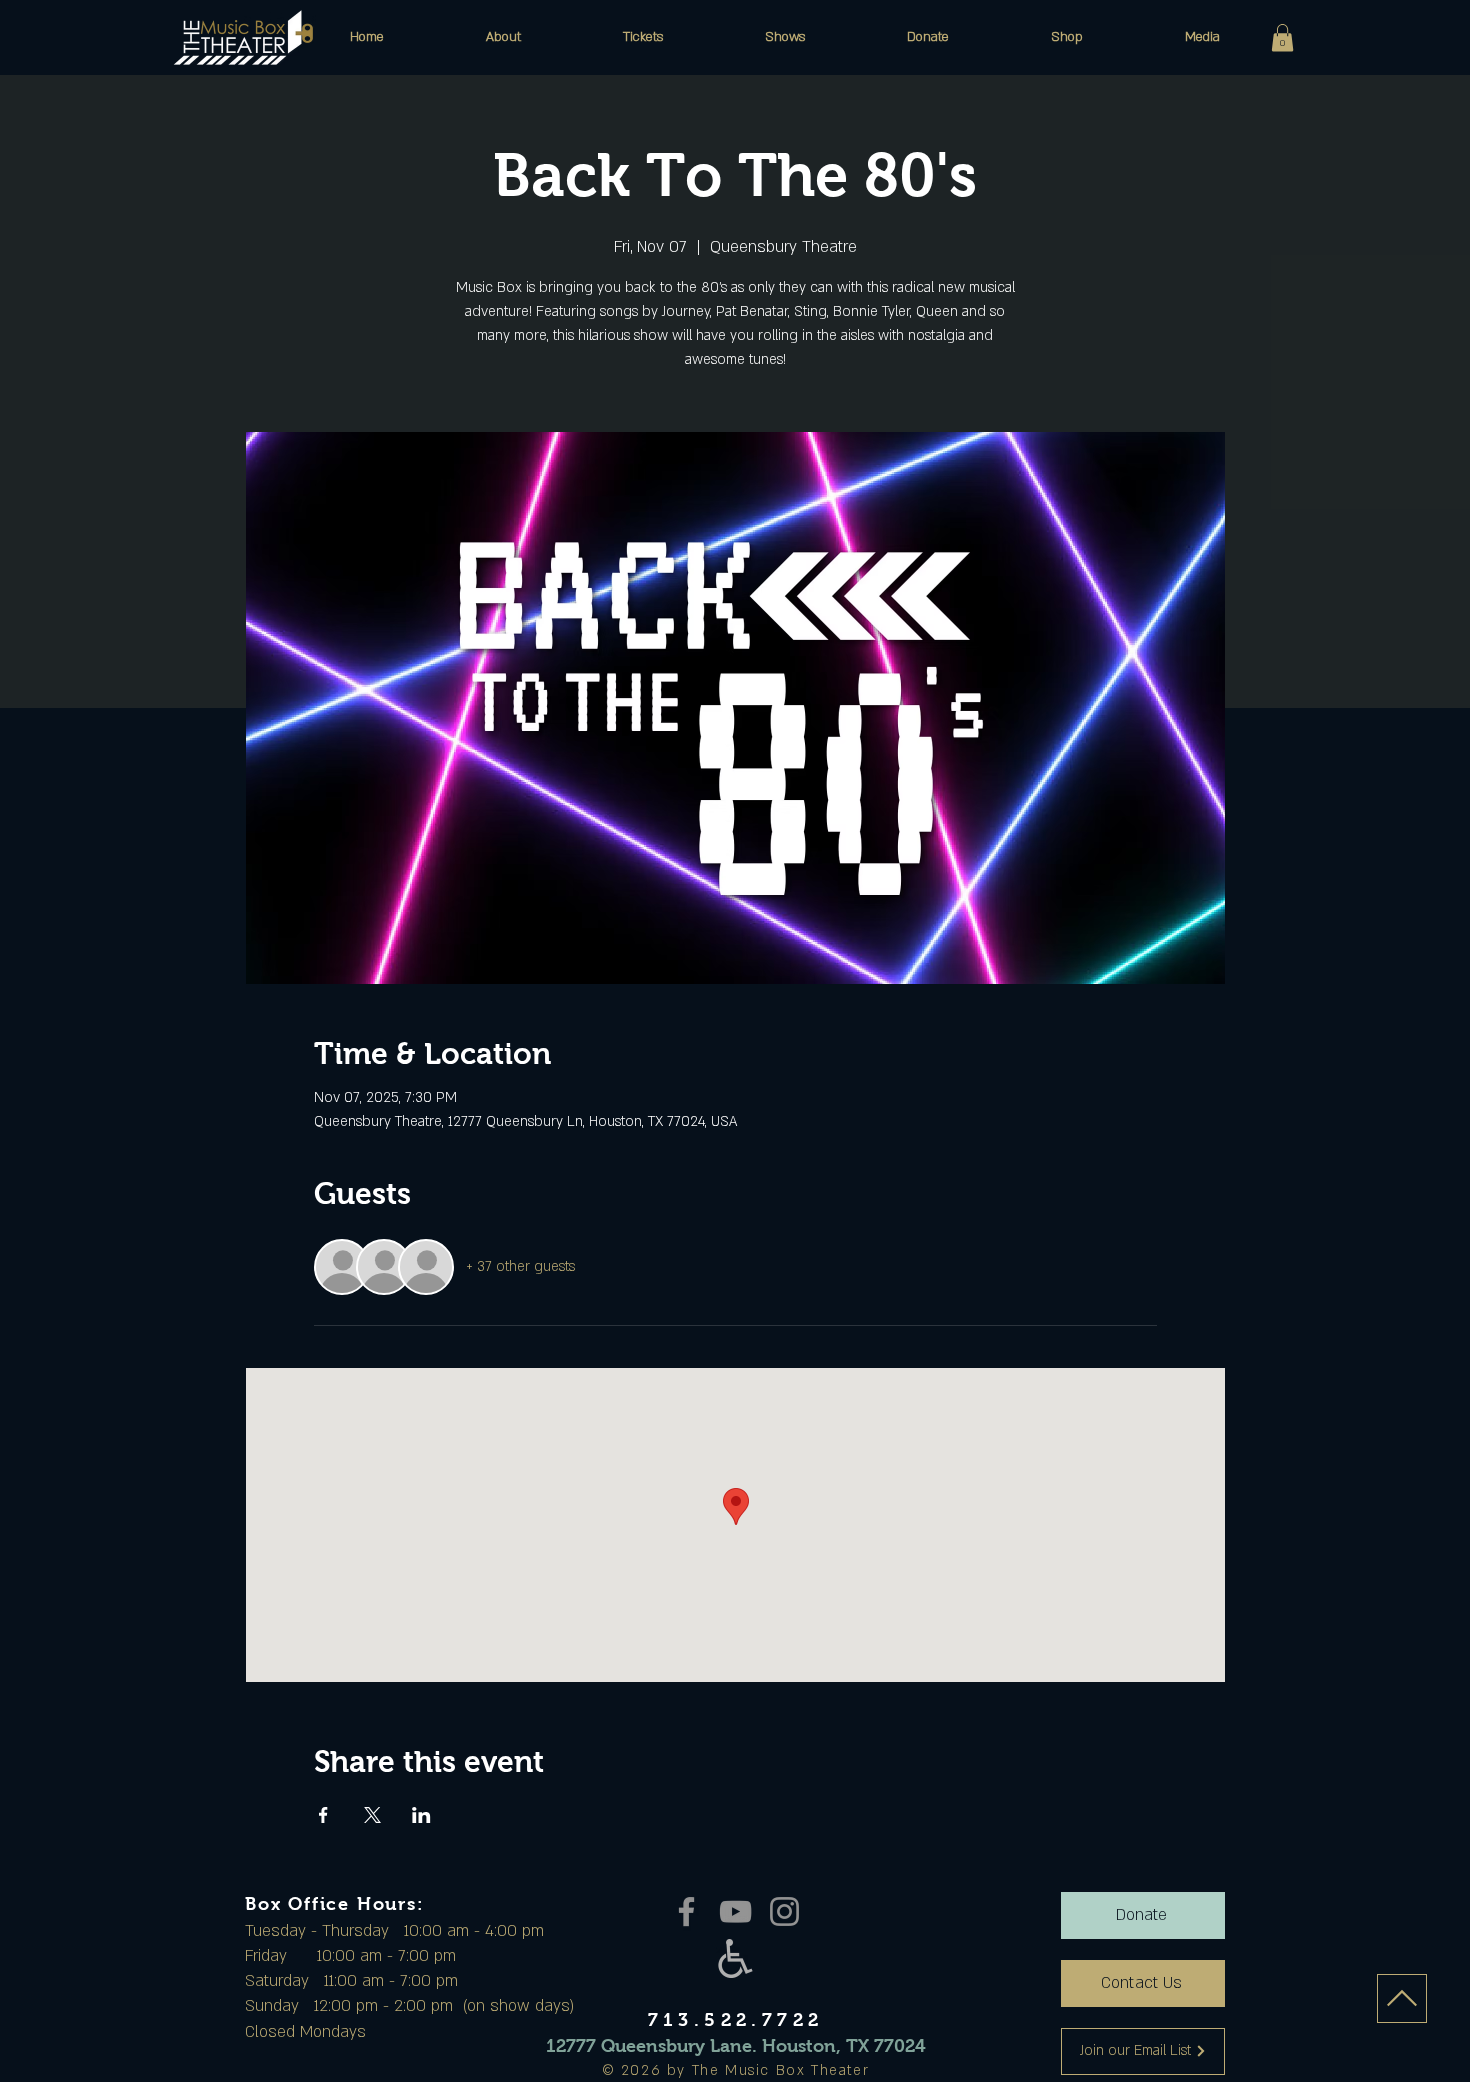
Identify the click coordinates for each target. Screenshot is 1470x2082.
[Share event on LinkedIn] (421, 1815)
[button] (503, 37)
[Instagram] (784, 1911)
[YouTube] (735, 1911)
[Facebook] (686, 1911)
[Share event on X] (372, 1815)
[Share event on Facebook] (323, 1815)
